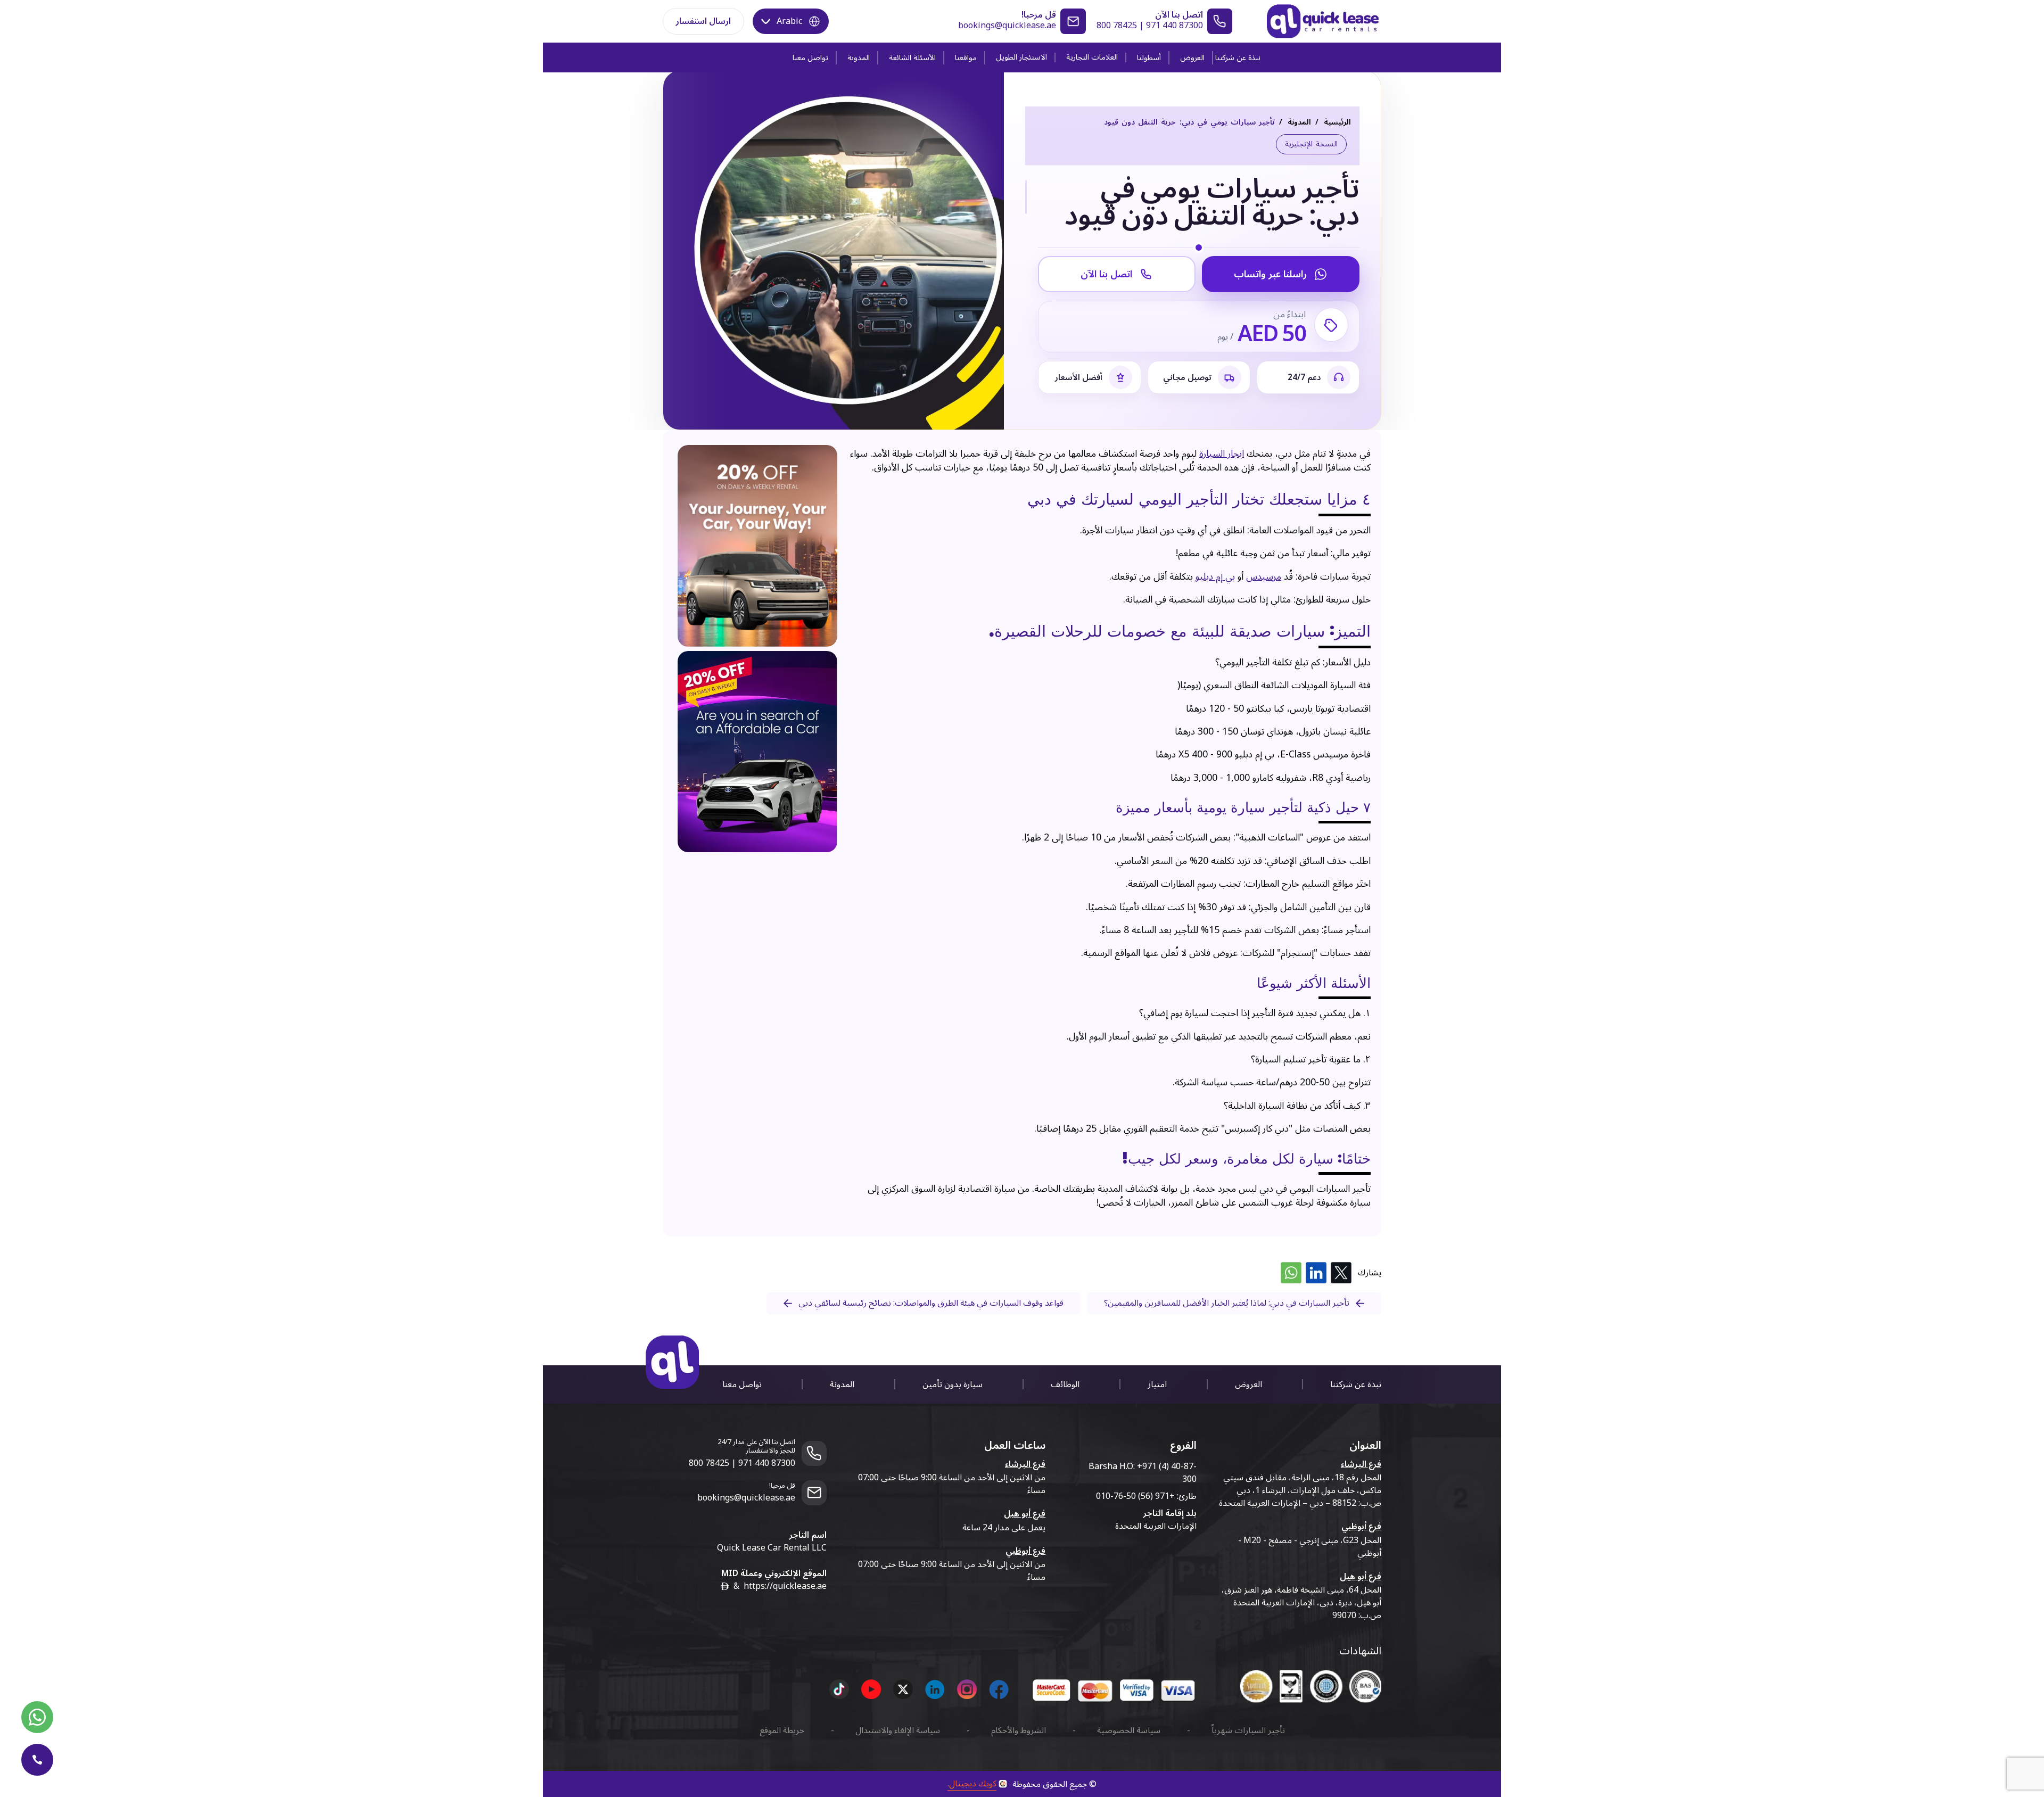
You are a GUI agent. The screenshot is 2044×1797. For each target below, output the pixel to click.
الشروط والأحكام (1019, 1730)
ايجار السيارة (1222, 454)
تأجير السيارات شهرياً (1248, 1730)
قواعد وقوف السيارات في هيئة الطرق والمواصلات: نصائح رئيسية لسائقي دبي (931, 1303)
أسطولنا (1149, 58)
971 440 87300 (1175, 26)
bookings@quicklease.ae (1007, 26)
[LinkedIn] (1316, 1273)
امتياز (1157, 1384)
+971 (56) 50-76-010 (1135, 1496)
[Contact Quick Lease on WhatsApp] (37, 1717)
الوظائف (1065, 1384)
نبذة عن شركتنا (1238, 58)
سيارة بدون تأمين (953, 1384)
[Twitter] (1341, 1273)
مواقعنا (966, 58)
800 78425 (1117, 26)
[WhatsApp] (1291, 1273)
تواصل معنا (810, 58)
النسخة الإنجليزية (1311, 144)
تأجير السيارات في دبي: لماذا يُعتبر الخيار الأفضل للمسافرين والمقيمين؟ (1227, 1303)
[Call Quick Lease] (37, 1760)
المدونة (859, 58)
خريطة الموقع (782, 1730)
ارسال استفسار (703, 21)
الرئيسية (1337, 122)
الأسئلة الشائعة (912, 58)
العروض (1192, 58)
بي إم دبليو (1215, 577)
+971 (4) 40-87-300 (1167, 1473)
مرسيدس (1264, 577)
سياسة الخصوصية (1129, 1730)
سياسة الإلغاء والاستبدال (898, 1730)
